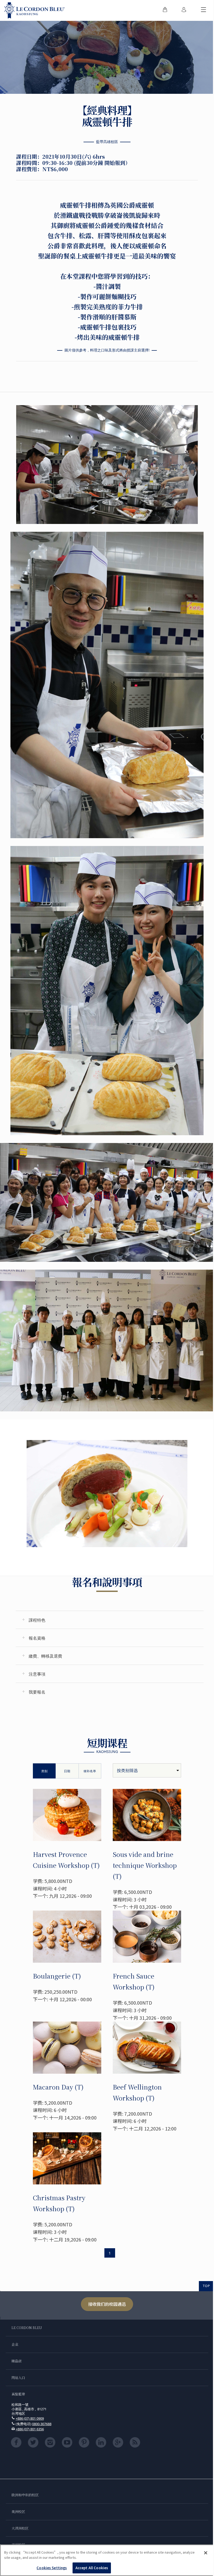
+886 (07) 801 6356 (30, 2429)
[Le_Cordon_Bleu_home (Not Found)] (34, 10)
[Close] (206, 2553)
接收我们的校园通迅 (107, 2304)
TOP (206, 2286)
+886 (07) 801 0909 (30, 2418)
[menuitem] (165, 10)
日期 (67, 1771)
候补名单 (90, 1771)
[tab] (110, 1620)
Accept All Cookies (92, 2568)
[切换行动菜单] (204, 10)
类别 (44, 1771)
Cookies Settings (52, 2568)
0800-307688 (42, 2424)
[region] (107, 2560)
